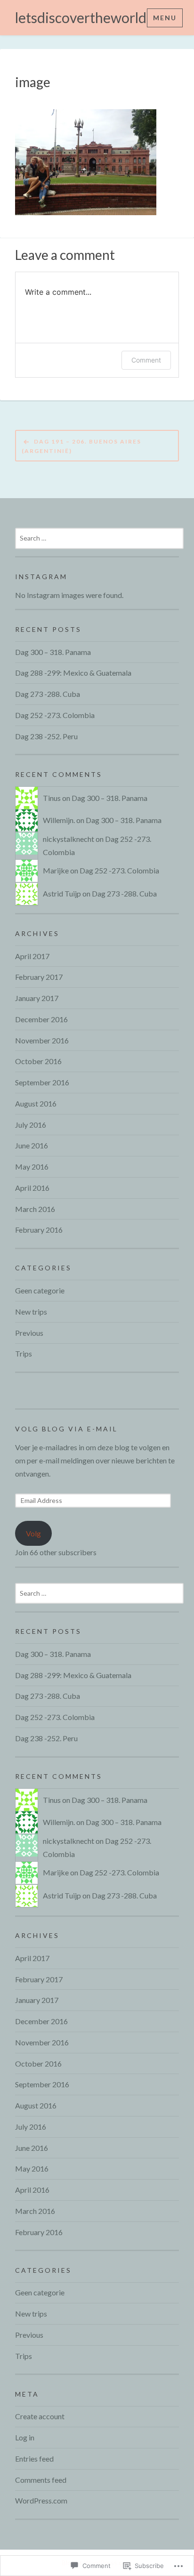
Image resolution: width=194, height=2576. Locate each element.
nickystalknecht (69, 839)
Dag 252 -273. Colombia (55, 715)
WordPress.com (41, 2500)
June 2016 (32, 1145)
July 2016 (31, 1125)
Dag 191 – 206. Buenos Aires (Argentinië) (81, 446)
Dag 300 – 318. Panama (53, 652)
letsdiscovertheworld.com (95, 17)
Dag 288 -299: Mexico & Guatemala (73, 673)
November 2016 (42, 1040)
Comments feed (41, 2480)
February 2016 (39, 1230)
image (33, 82)
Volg (33, 1533)
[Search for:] (99, 537)
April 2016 (32, 1188)
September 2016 (42, 1082)
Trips (24, 1353)
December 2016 (41, 1019)
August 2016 (36, 1103)
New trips (31, 1312)
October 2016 (38, 1061)
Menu (165, 18)
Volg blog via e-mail (66, 1429)
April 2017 (32, 956)
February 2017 (39, 977)
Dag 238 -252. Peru (46, 736)
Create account (40, 2416)
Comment (146, 360)
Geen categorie (40, 1290)
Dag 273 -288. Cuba (48, 694)
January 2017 (37, 998)
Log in (25, 2437)
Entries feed (34, 2459)
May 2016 (32, 1167)
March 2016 (35, 1209)
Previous (29, 1333)
